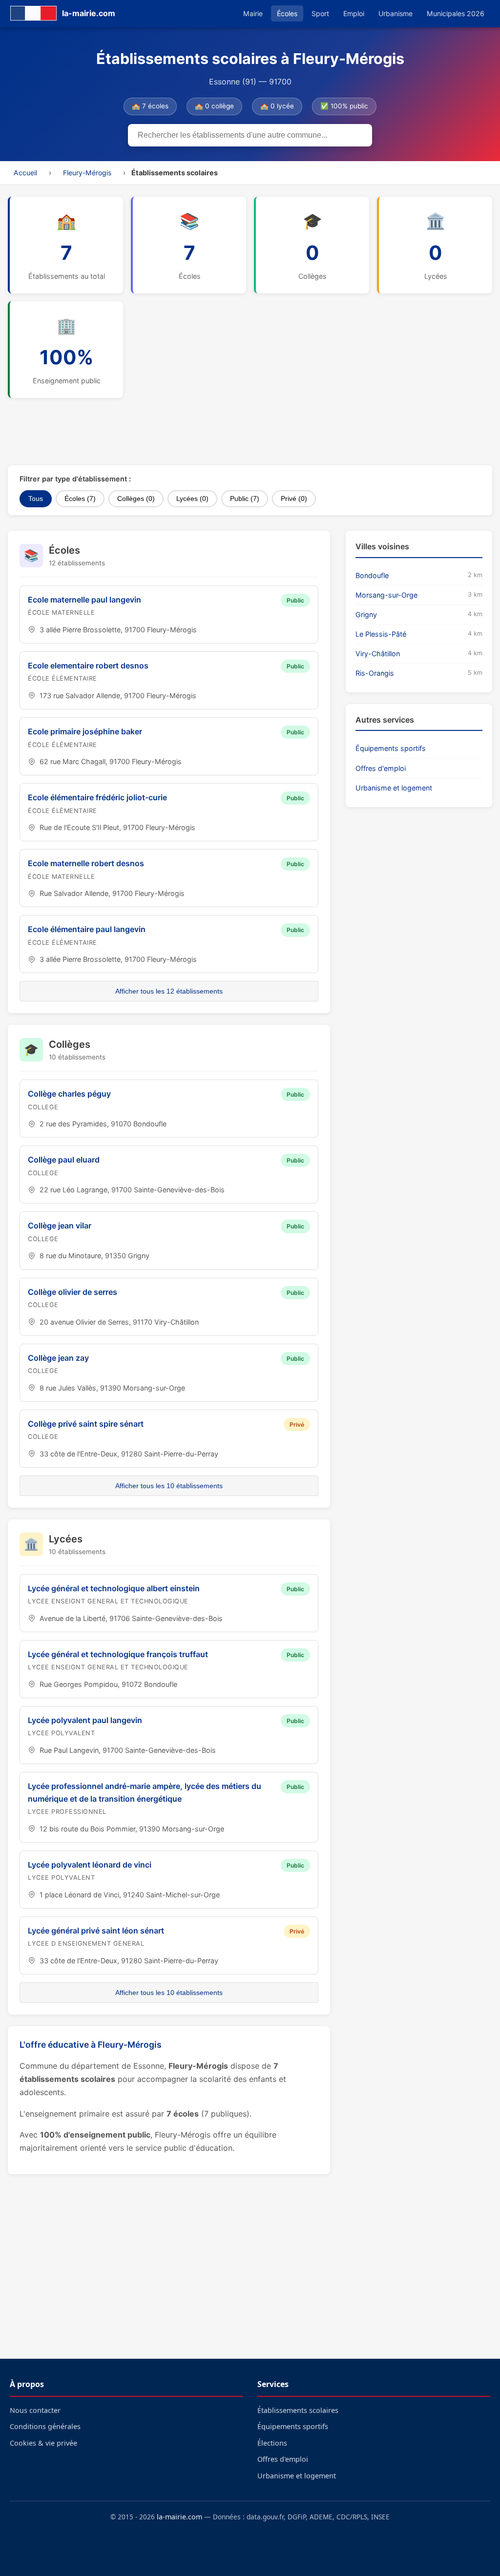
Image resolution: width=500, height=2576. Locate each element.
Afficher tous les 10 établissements (169, 1486)
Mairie (253, 13)
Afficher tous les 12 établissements (169, 991)
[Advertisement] (245, 432)
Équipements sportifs (391, 748)
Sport (320, 13)
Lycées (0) (192, 499)
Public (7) (245, 499)
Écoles (287, 13)
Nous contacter (35, 2410)
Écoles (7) (80, 499)
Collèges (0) (136, 499)
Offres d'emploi (381, 768)
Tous (36, 499)
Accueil (25, 173)
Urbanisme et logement (394, 788)
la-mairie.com (179, 2517)
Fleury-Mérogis (87, 173)
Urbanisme (396, 13)
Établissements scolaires (298, 2410)
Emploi (354, 13)
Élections (272, 2443)
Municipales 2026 (456, 13)
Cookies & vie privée (43, 2443)
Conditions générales (45, 2426)
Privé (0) (294, 499)
